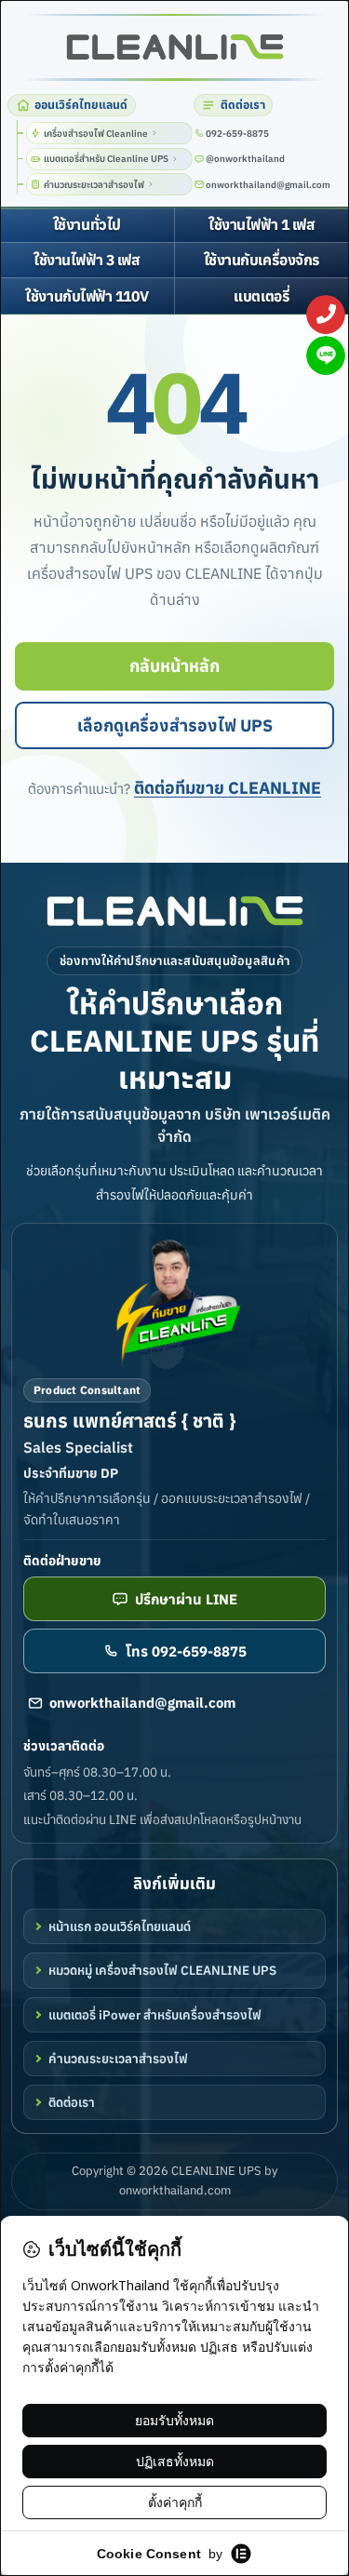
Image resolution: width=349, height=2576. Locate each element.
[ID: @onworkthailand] (326, 356)
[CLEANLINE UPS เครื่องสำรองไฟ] (174, 47)
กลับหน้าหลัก (174, 666)
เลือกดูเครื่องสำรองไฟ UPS (175, 725)
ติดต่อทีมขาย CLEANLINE (228, 788)
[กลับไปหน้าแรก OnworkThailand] (175, 911)
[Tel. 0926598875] (326, 315)
